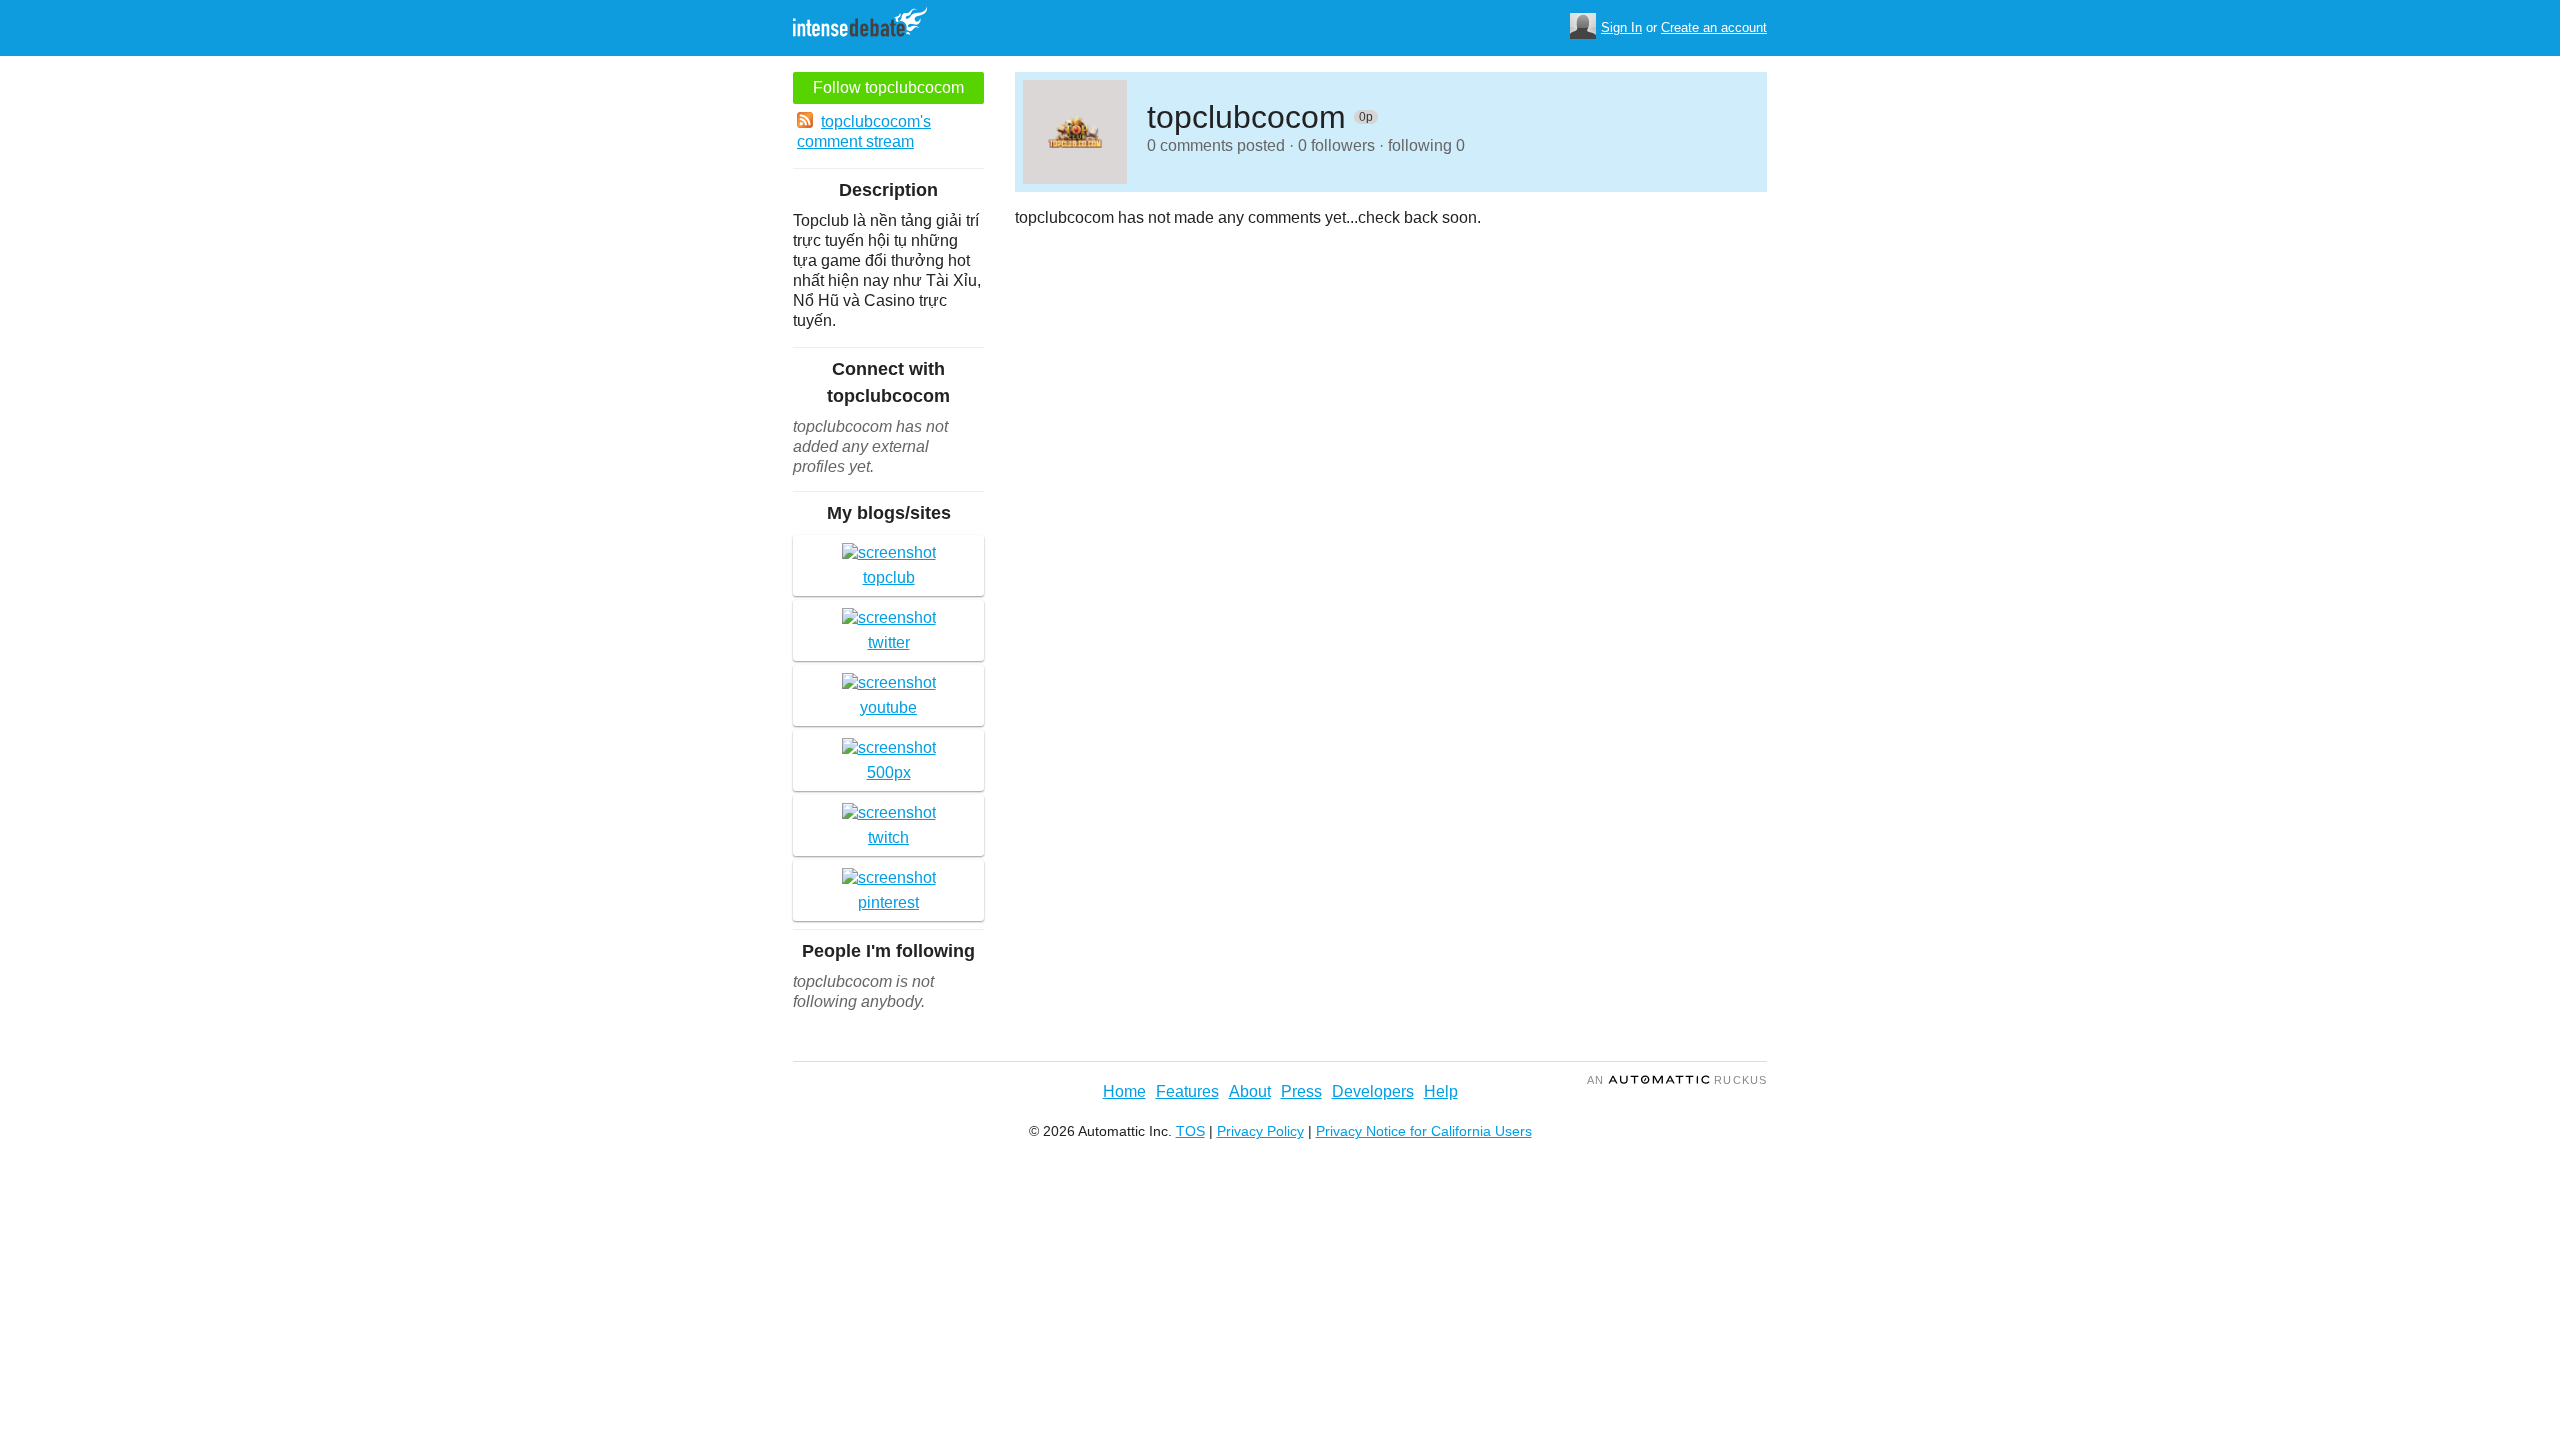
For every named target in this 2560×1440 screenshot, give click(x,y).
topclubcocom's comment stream (864, 131)
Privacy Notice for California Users (1424, 1131)
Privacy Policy (1260, 1131)
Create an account (1714, 27)
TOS (1190, 1131)
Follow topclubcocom (888, 87)
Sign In (1621, 27)
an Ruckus (1677, 1080)
